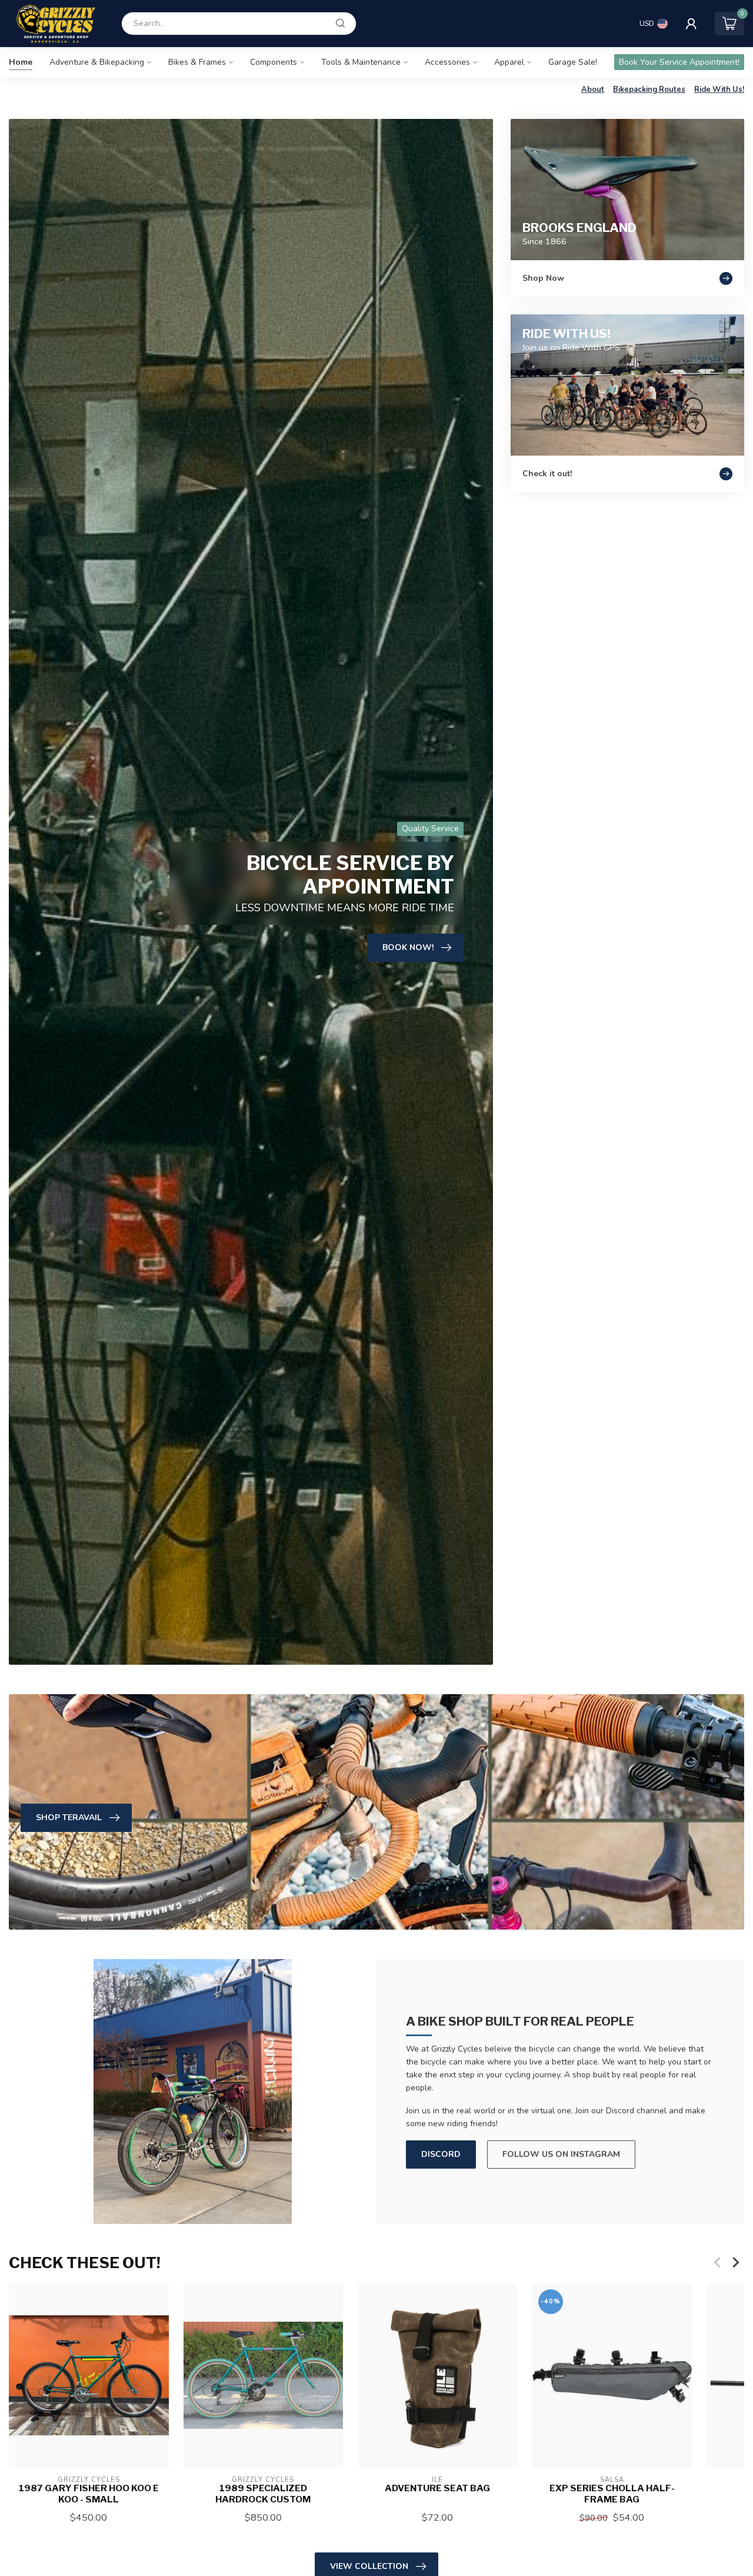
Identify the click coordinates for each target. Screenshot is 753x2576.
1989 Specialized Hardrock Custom (263, 2494)
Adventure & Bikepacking (97, 62)
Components (274, 62)
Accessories (447, 62)
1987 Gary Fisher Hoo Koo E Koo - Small (89, 2494)
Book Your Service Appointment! (679, 62)
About (593, 89)
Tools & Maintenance (361, 62)
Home (21, 62)
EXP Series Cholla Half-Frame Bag (612, 2494)
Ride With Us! (719, 89)
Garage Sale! (573, 62)
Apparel (509, 62)
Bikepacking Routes (649, 89)
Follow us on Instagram (561, 2154)
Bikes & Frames (197, 62)
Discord (441, 2154)
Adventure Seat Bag (437, 2488)
